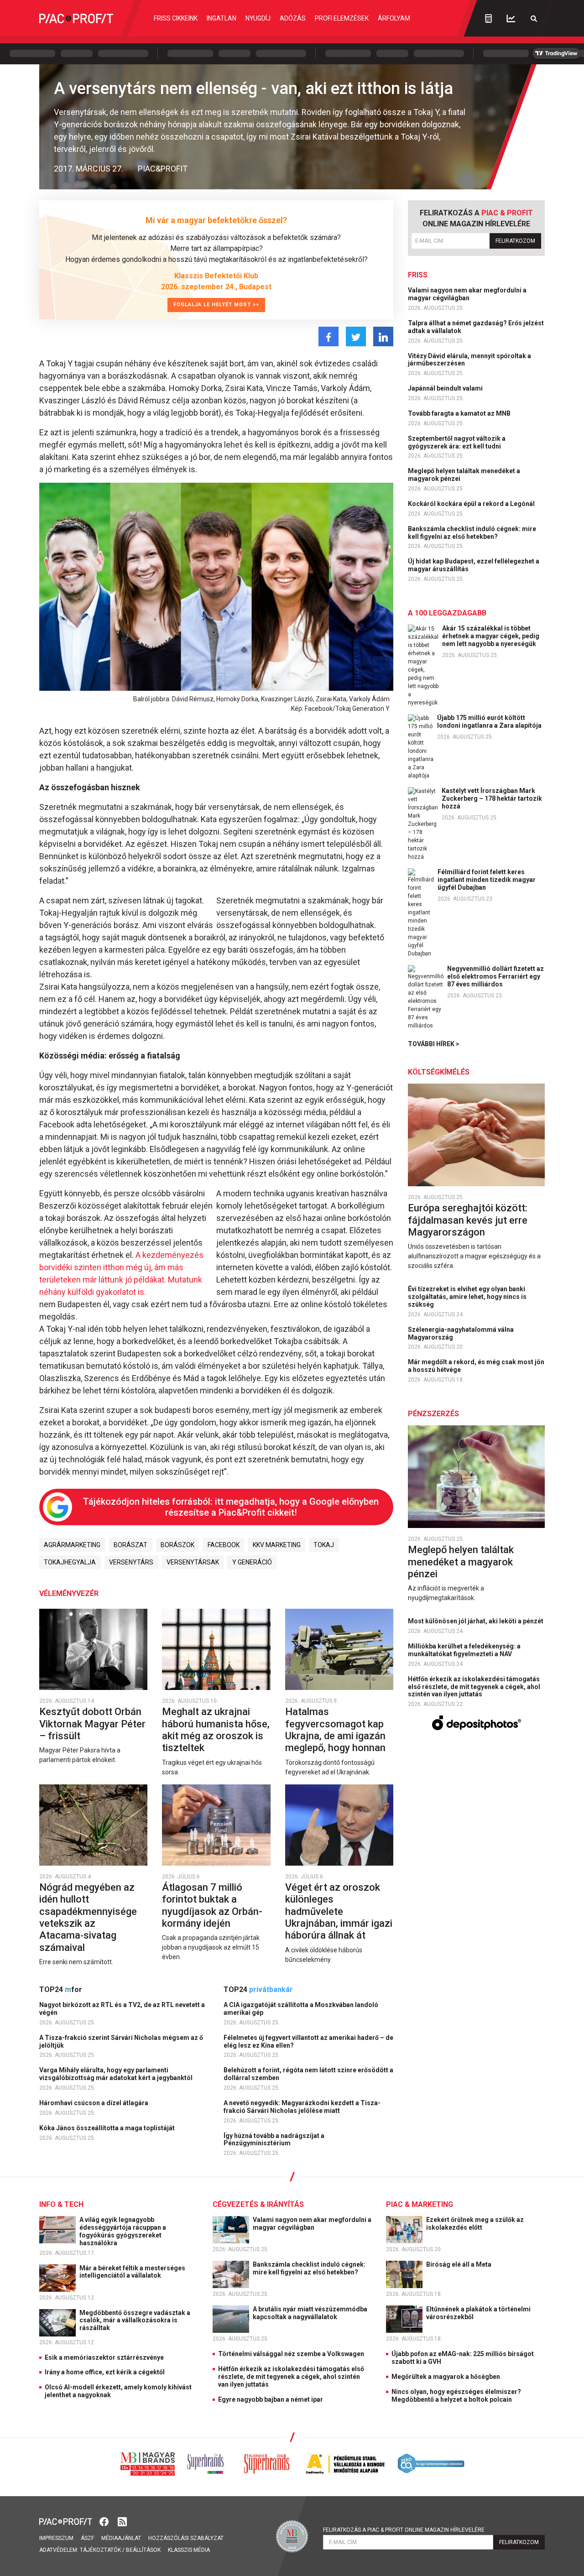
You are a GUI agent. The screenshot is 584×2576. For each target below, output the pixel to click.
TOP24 (61, 1989)
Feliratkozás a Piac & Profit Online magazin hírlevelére (404, 2530)
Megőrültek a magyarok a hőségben (446, 2377)
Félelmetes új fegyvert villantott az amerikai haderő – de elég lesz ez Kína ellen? (308, 2042)
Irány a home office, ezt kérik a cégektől (105, 2372)
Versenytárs (131, 1562)
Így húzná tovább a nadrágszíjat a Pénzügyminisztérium (274, 2140)
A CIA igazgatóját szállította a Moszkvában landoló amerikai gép (301, 2009)
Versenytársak (193, 1562)
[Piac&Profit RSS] (122, 2521)
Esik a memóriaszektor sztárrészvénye (104, 2357)
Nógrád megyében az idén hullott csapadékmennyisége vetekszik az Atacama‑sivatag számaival (88, 1917)
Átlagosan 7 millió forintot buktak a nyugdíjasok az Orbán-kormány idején (212, 1905)
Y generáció (252, 1562)
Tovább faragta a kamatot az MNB (460, 413)
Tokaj (324, 1545)
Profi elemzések (342, 18)
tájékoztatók (100, 2550)
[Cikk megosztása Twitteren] (356, 336)
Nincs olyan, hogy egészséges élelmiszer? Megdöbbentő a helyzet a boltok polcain (456, 2396)
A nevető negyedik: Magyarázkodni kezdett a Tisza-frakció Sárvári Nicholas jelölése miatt (302, 2107)
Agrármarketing (72, 1545)
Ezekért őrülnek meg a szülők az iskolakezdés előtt (475, 2224)
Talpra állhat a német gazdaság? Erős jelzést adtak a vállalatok (476, 327)
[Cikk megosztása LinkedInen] (383, 336)
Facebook (224, 1545)
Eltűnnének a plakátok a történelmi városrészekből (478, 2313)
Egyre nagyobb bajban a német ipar (271, 2399)
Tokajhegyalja (70, 1562)
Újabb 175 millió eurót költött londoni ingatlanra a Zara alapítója (489, 722)
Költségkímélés (439, 1072)
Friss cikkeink (176, 18)
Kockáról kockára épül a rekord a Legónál (472, 504)
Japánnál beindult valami (446, 388)
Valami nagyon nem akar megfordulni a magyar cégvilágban (467, 294)
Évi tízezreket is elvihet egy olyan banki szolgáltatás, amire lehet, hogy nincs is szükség (467, 1297)
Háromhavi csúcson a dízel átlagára (94, 2103)
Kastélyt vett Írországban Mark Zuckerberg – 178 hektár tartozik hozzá (492, 798)
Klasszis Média (189, 2550)
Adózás (293, 18)
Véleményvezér (69, 1593)
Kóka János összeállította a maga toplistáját (108, 2128)
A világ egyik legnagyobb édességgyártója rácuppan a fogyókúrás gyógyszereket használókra (123, 2231)
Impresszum (56, 2538)
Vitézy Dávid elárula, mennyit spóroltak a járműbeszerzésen (469, 360)
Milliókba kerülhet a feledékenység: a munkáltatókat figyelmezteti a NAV (464, 1650)
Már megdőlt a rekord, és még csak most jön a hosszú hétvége (476, 1366)
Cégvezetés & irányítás (258, 2204)
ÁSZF (87, 2538)
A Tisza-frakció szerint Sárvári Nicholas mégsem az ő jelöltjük (121, 2042)
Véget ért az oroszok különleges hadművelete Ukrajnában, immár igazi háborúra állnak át (339, 1911)
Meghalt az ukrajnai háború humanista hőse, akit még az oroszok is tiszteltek (216, 1730)
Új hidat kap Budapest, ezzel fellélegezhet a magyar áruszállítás (474, 565)
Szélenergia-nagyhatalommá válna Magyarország (461, 1333)
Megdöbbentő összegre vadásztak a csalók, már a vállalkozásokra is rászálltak (135, 2320)
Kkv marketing (277, 1545)
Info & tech (61, 2204)
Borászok (177, 1545)
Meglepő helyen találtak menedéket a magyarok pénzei (464, 475)
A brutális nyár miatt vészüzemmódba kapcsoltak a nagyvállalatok (310, 2313)
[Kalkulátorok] (488, 18)
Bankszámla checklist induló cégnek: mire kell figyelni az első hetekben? (472, 533)
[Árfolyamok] (511, 18)
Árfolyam (394, 18)
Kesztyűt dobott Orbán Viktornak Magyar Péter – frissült (92, 1724)
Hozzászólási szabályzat (186, 2538)
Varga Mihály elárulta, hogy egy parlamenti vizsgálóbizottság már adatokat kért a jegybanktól (117, 2074)
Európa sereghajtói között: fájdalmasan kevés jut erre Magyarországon (468, 1220)
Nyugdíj (258, 18)
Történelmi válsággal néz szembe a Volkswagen (291, 2354)
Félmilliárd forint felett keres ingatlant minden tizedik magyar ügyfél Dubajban (487, 880)
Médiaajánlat (121, 2538)
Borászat (130, 1545)
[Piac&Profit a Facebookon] (105, 2521)
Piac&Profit (163, 169)
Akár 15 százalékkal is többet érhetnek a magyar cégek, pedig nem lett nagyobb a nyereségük (491, 636)
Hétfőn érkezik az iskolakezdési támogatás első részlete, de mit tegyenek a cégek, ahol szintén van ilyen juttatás (474, 1687)
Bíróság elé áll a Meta (459, 2264)
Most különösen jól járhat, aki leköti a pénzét (476, 1621)
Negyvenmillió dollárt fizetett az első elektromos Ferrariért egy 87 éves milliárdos (495, 976)
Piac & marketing (420, 2204)
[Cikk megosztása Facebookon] (328, 336)
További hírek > (434, 1044)
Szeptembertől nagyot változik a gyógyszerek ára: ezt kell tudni (457, 442)
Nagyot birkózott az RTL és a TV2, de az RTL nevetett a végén (122, 2009)
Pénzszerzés (433, 1414)
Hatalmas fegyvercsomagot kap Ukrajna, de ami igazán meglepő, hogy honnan (336, 1730)
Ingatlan (222, 18)
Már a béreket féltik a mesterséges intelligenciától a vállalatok (132, 2272)
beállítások (143, 2550)
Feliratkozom (515, 241)
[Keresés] (534, 18)
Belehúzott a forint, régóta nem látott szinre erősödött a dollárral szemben (308, 2074)
